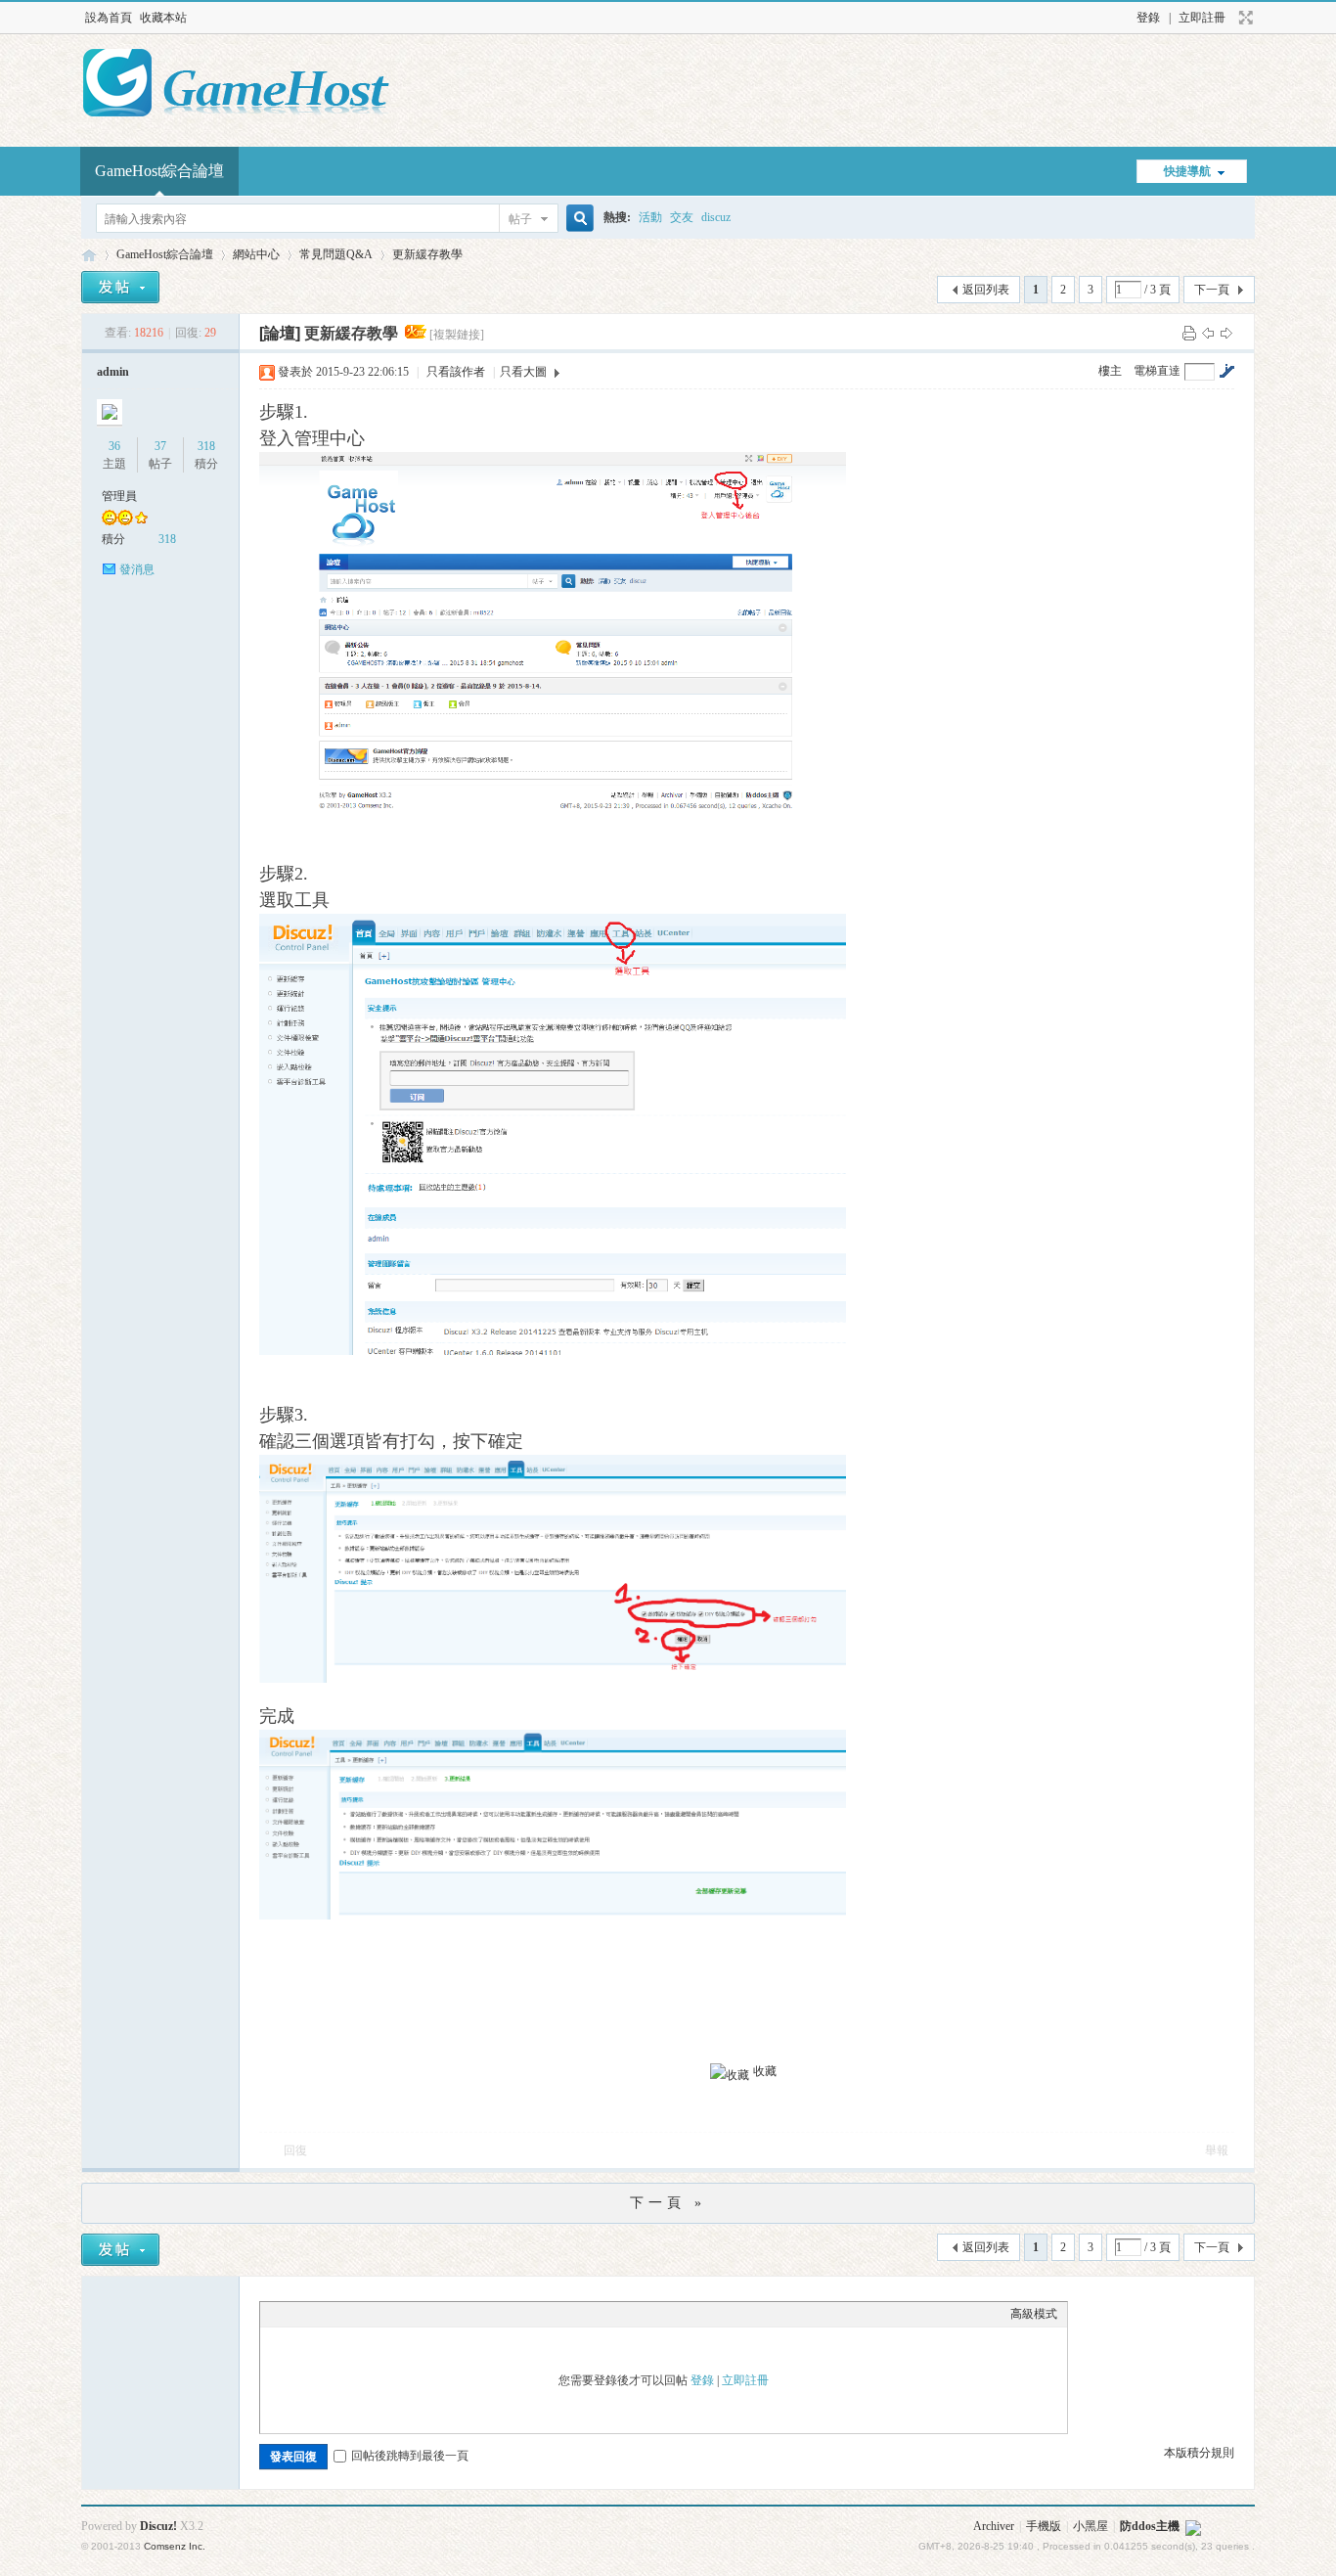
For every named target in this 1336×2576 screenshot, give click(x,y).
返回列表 (986, 290)
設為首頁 (109, 18)
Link (343, 2314)
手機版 (1044, 2526)
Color (294, 2314)
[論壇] (280, 333)
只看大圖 (523, 372)
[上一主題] (1208, 333)
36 (114, 446)
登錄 (1148, 18)
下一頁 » (668, 2203)
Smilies (417, 2314)
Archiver (994, 2526)
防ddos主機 (1150, 2526)
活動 (650, 217)
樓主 (1110, 371)
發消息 (137, 569)
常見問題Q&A (336, 254)
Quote (368, 2314)
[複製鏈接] (457, 335)
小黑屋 (1091, 2526)
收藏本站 (163, 18)
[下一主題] (1226, 333)
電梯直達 (1157, 371)
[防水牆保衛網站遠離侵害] (1193, 2526)
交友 (682, 217)
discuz (716, 217)
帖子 (520, 219)
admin (113, 372)
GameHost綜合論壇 (159, 171)
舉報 (1217, 2150)
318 (206, 446)
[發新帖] (120, 287)
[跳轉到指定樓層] (1226, 371)
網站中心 (256, 254)
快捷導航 (1187, 171)
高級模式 (1034, 2314)
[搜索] (577, 219)
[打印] (1189, 333)
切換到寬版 (1244, 18)
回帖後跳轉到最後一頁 (410, 2456)
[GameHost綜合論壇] (236, 117)
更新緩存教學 (427, 254)
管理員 (119, 496)
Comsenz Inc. (175, 2546)
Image (319, 2314)
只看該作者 (456, 372)
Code (392, 2314)
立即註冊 (1202, 18)
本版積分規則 (1199, 2453)
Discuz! (158, 2526)
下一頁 (1212, 290)
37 (160, 446)
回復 (295, 2150)
